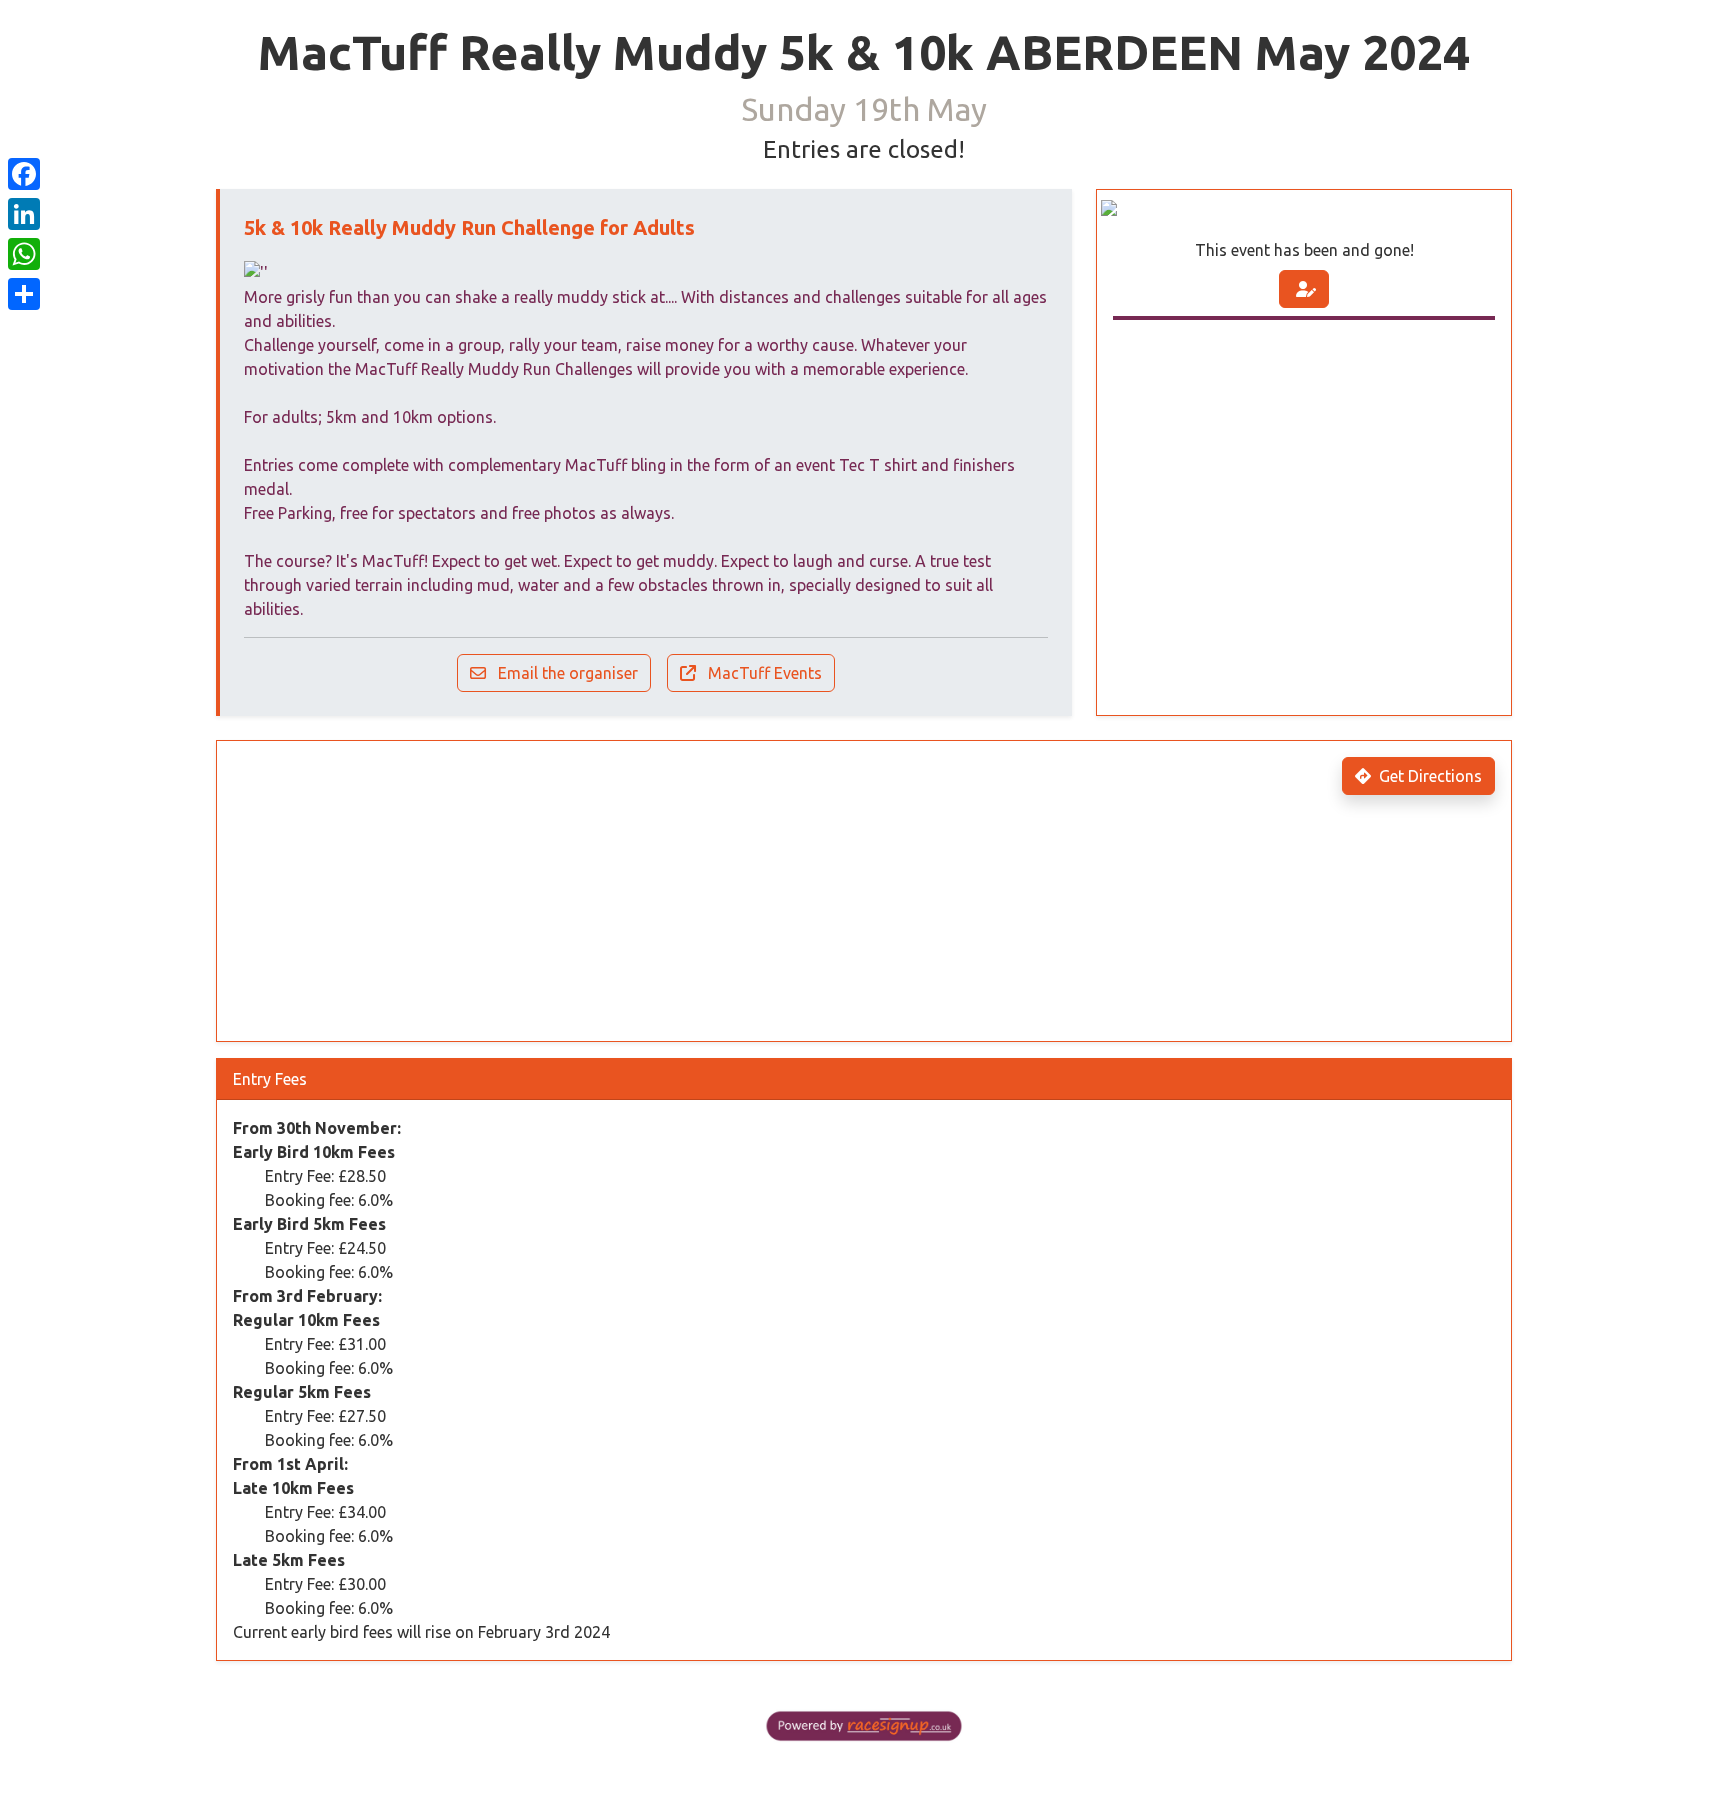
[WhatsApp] (24, 254)
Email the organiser (566, 673)
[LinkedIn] (24, 214)
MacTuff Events (763, 673)
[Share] (24, 294)
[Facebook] (24, 174)
